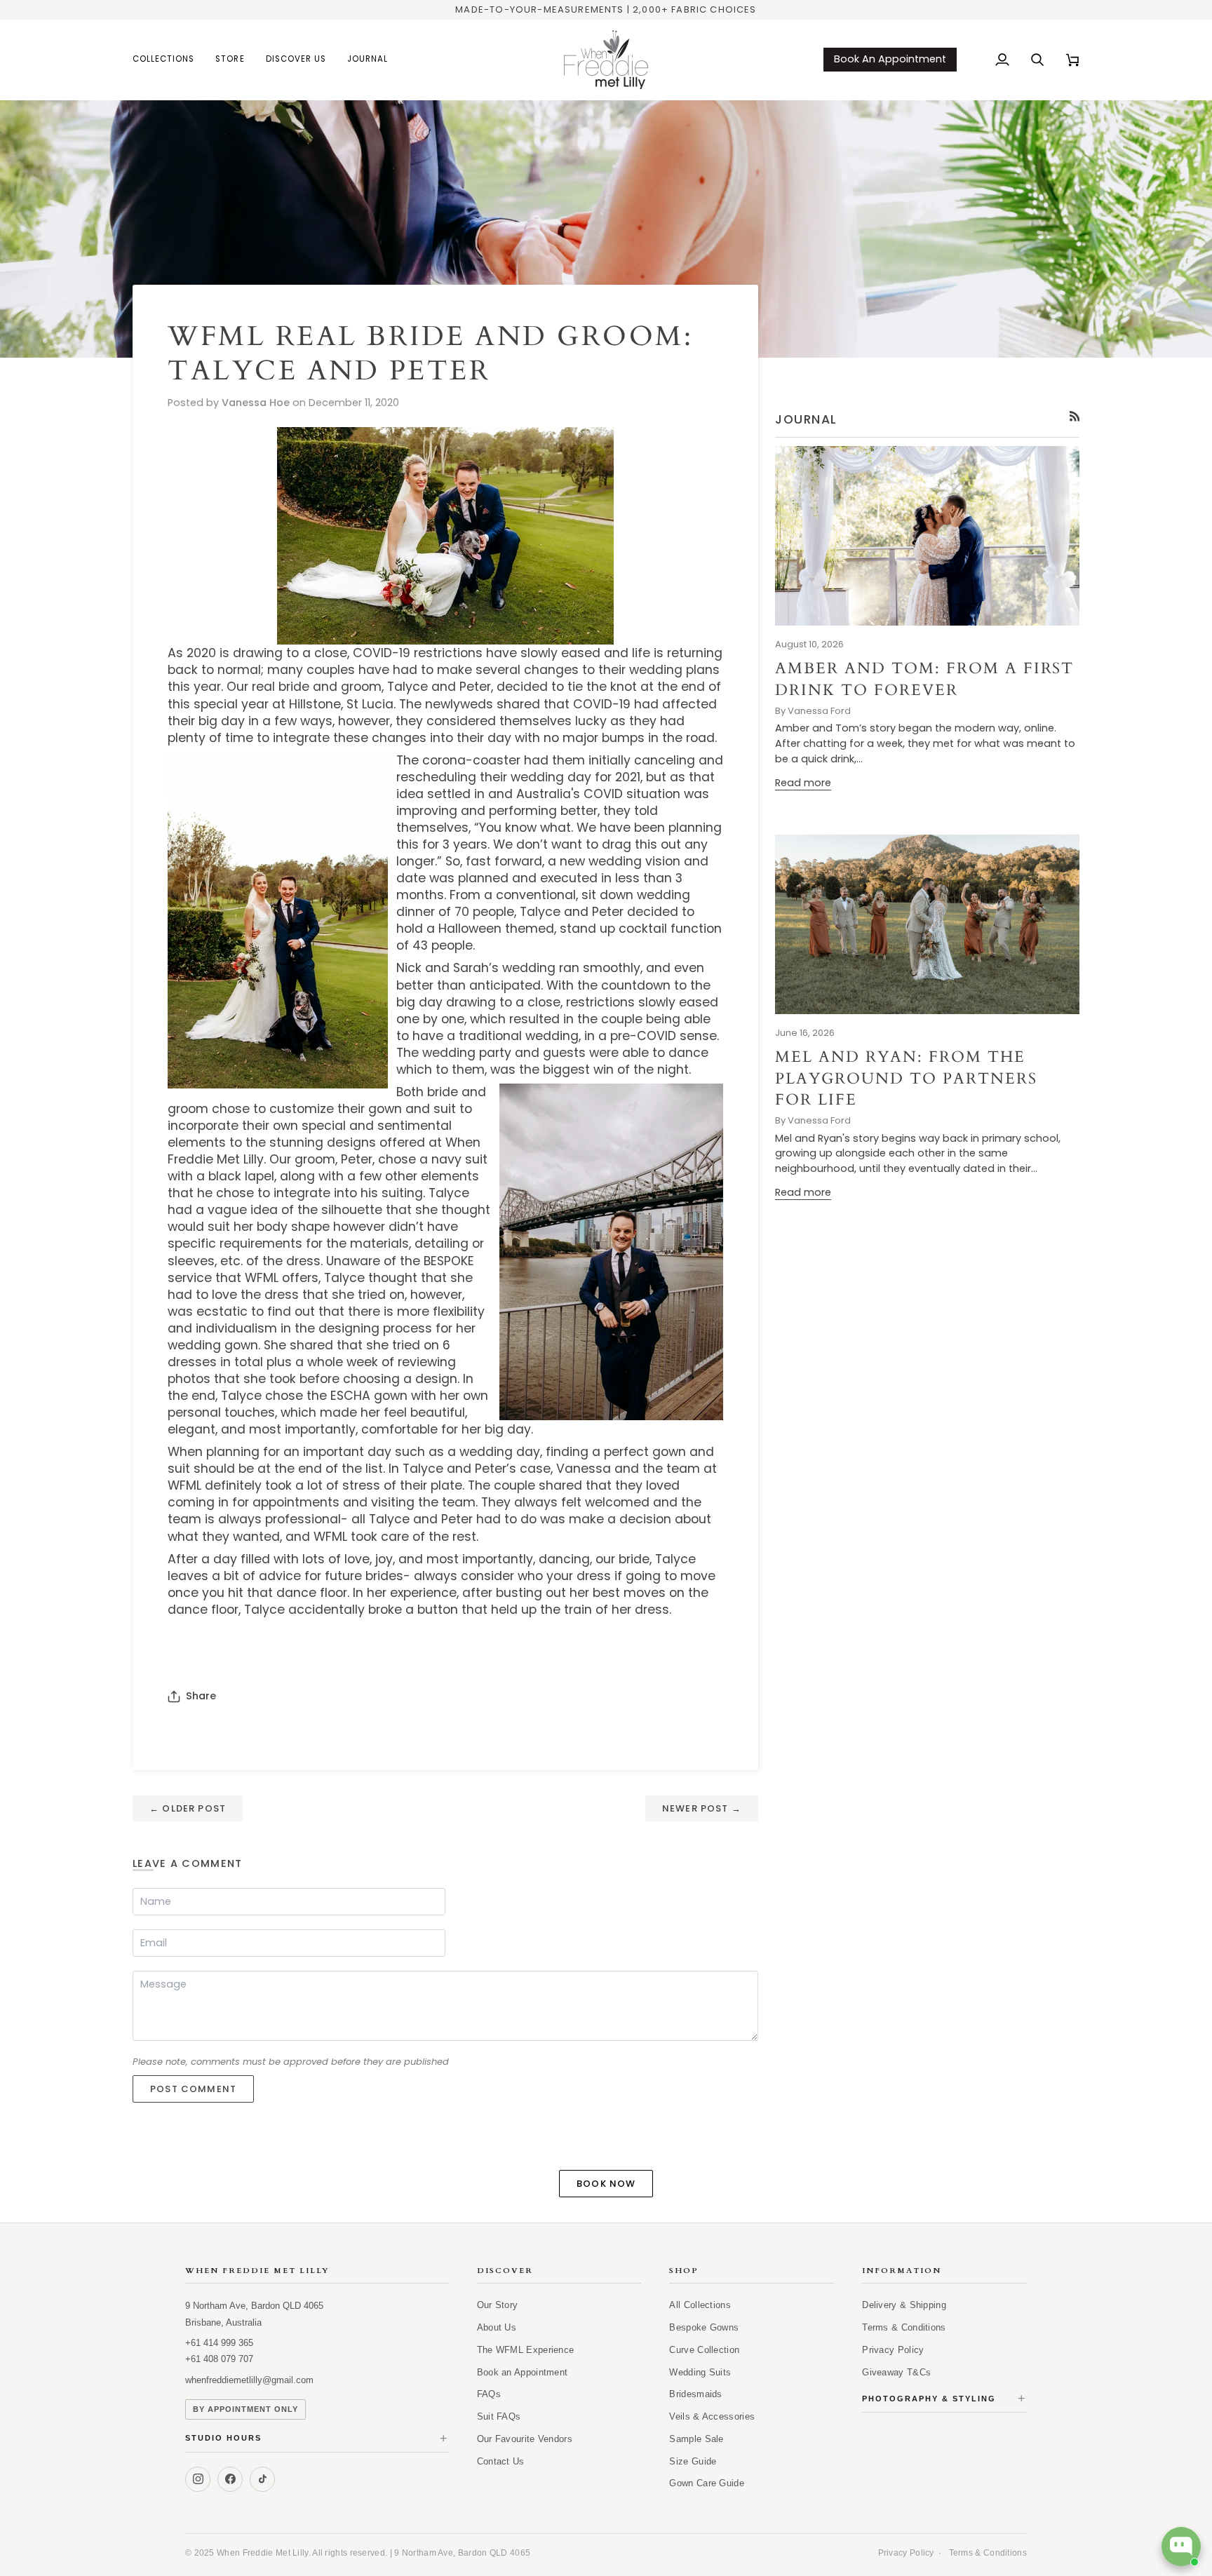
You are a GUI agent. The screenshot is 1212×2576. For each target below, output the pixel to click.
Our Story (498, 2305)
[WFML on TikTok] (262, 2479)
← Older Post (188, 1808)
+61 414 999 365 (219, 2343)
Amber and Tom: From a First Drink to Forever (924, 679)
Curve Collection (704, 2350)
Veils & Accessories (712, 2416)
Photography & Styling (944, 2399)
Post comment (193, 2089)
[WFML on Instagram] (198, 2479)
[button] (169, 60)
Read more (803, 783)
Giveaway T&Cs (896, 2372)
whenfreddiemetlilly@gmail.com (249, 2380)
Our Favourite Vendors (525, 2439)
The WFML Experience (526, 2350)
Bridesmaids (695, 2394)
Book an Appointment (523, 2372)
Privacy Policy (893, 2350)
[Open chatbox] (1181, 2547)
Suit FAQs (499, 2416)
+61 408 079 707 (219, 2359)
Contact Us (501, 2461)
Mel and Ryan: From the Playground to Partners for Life (906, 1078)
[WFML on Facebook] (230, 2479)
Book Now (606, 2184)
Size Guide (693, 2461)
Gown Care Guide (707, 2483)
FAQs (489, 2394)
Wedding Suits (700, 2372)
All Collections (700, 2305)
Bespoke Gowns (704, 2327)
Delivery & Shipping (904, 2305)
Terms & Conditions (904, 2327)
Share (201, 1696)
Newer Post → (702, 1808)
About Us (497, 2327)
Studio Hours (317, 2439)
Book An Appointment (890, 59)
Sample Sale (696, 2439)
